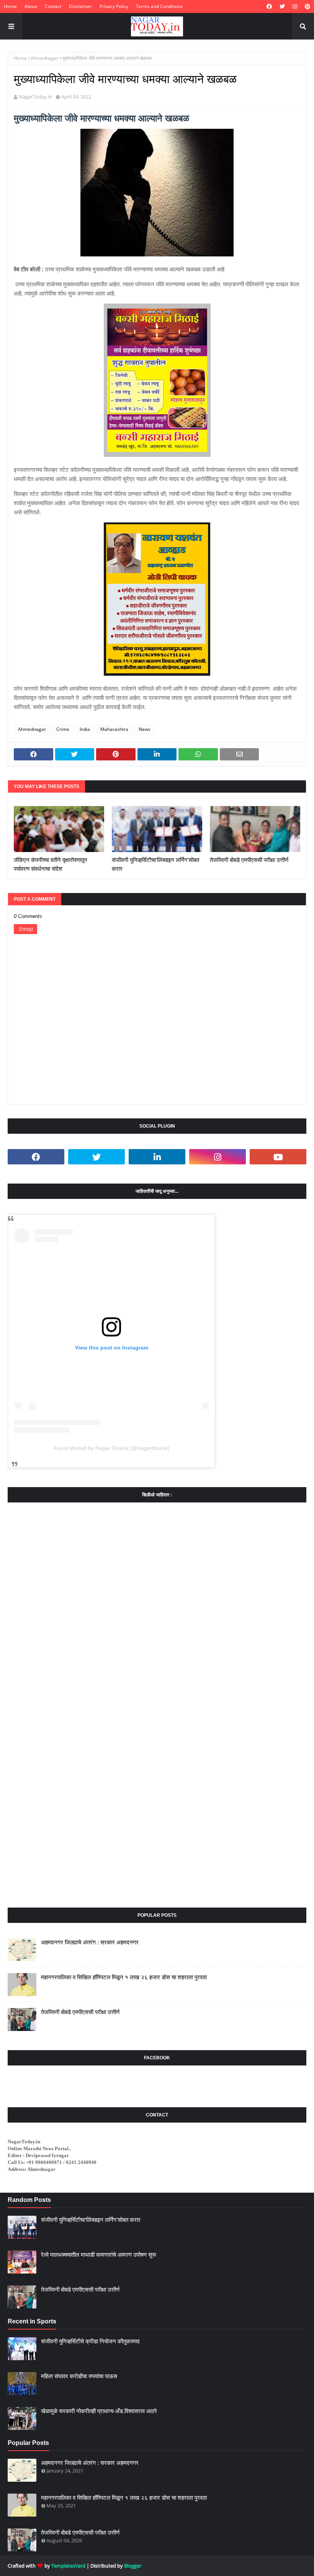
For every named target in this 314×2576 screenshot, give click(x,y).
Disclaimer (80, 6)
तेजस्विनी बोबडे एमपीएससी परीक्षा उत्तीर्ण (249, 860)
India (85, 729)
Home (10, 6)
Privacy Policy (114, 6)
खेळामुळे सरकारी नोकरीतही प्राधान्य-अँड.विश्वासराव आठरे (99, 2411)
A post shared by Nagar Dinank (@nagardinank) (111, 1448)
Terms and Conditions (159, 6)
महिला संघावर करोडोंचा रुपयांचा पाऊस (79, 2376)
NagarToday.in (35, 97)
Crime (63, 729)
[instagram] (295, 7)
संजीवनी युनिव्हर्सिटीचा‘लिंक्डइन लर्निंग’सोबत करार (155, 864)
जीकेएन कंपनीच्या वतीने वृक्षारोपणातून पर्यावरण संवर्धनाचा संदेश (51, 864)
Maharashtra (114, 729)
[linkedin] (157, 1157)
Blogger (133, 2566)
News (145, 729)
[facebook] (269, 7)
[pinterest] (307, 7)
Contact (53, 6)
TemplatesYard (68, 2566)
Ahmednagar (45, 58)
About (31, 6)
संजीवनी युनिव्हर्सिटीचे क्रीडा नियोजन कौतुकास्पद (90, 2341)
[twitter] (282, 7)
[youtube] (278, 1157)
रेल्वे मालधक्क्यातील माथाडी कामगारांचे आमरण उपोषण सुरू (99, 2255)
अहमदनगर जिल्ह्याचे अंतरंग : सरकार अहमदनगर (90, 1942)
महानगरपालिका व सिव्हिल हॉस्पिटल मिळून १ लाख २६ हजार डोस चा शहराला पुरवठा (124, 1977)
